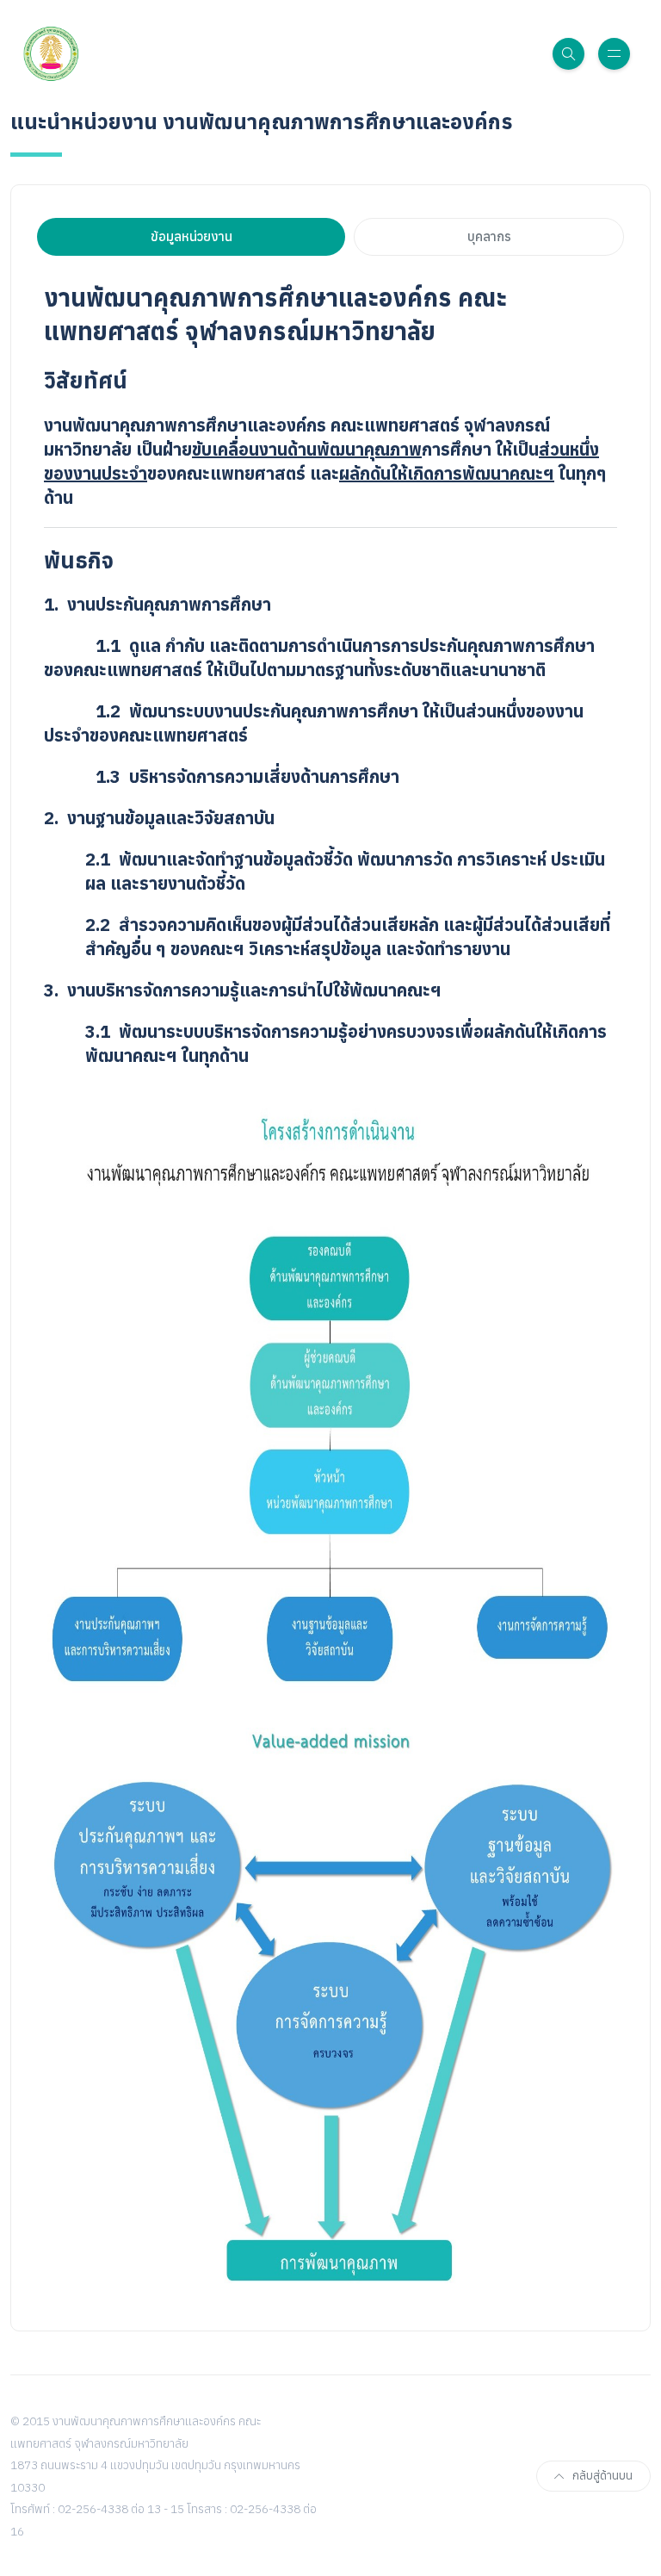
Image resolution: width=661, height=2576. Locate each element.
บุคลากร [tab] (489, 236)
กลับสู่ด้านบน (602, 2476)
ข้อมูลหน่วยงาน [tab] (192, 236)
